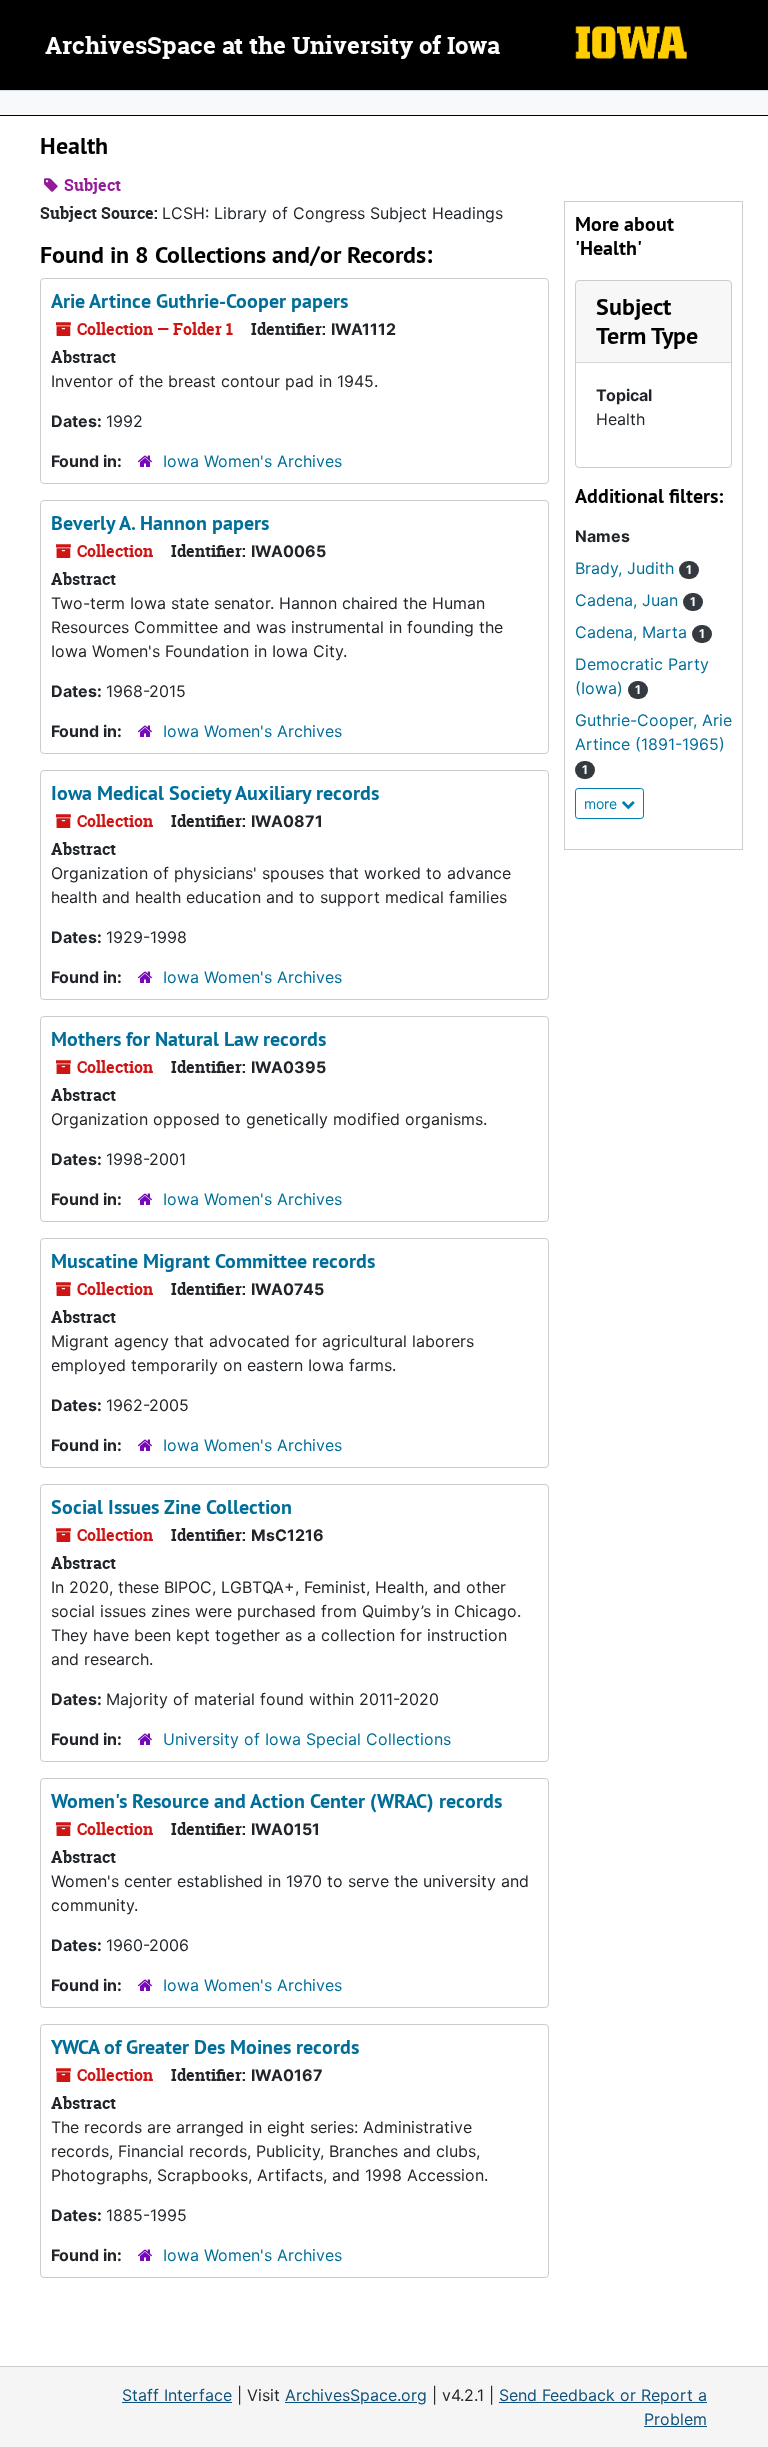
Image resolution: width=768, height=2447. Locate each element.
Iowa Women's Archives (252, 461)
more (602, 803)
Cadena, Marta (640, 632)
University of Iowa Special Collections (307, 1739)
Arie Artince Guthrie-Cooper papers (199, 301)
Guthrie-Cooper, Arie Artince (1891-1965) (653, 743)
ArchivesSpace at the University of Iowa (272, 47)
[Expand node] (748, 103)
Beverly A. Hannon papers (160, 523)
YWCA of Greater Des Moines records (205, 2047)
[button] (647, 321)
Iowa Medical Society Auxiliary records (215, 793)
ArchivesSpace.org (356, 2395)
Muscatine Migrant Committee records (213, 1261)
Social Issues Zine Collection (171, 1507)
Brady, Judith (633, 568)
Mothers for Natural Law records (188, 1039)
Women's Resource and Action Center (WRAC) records (276, 1801)
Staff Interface (177, 2395)
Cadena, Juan (635, 600)
